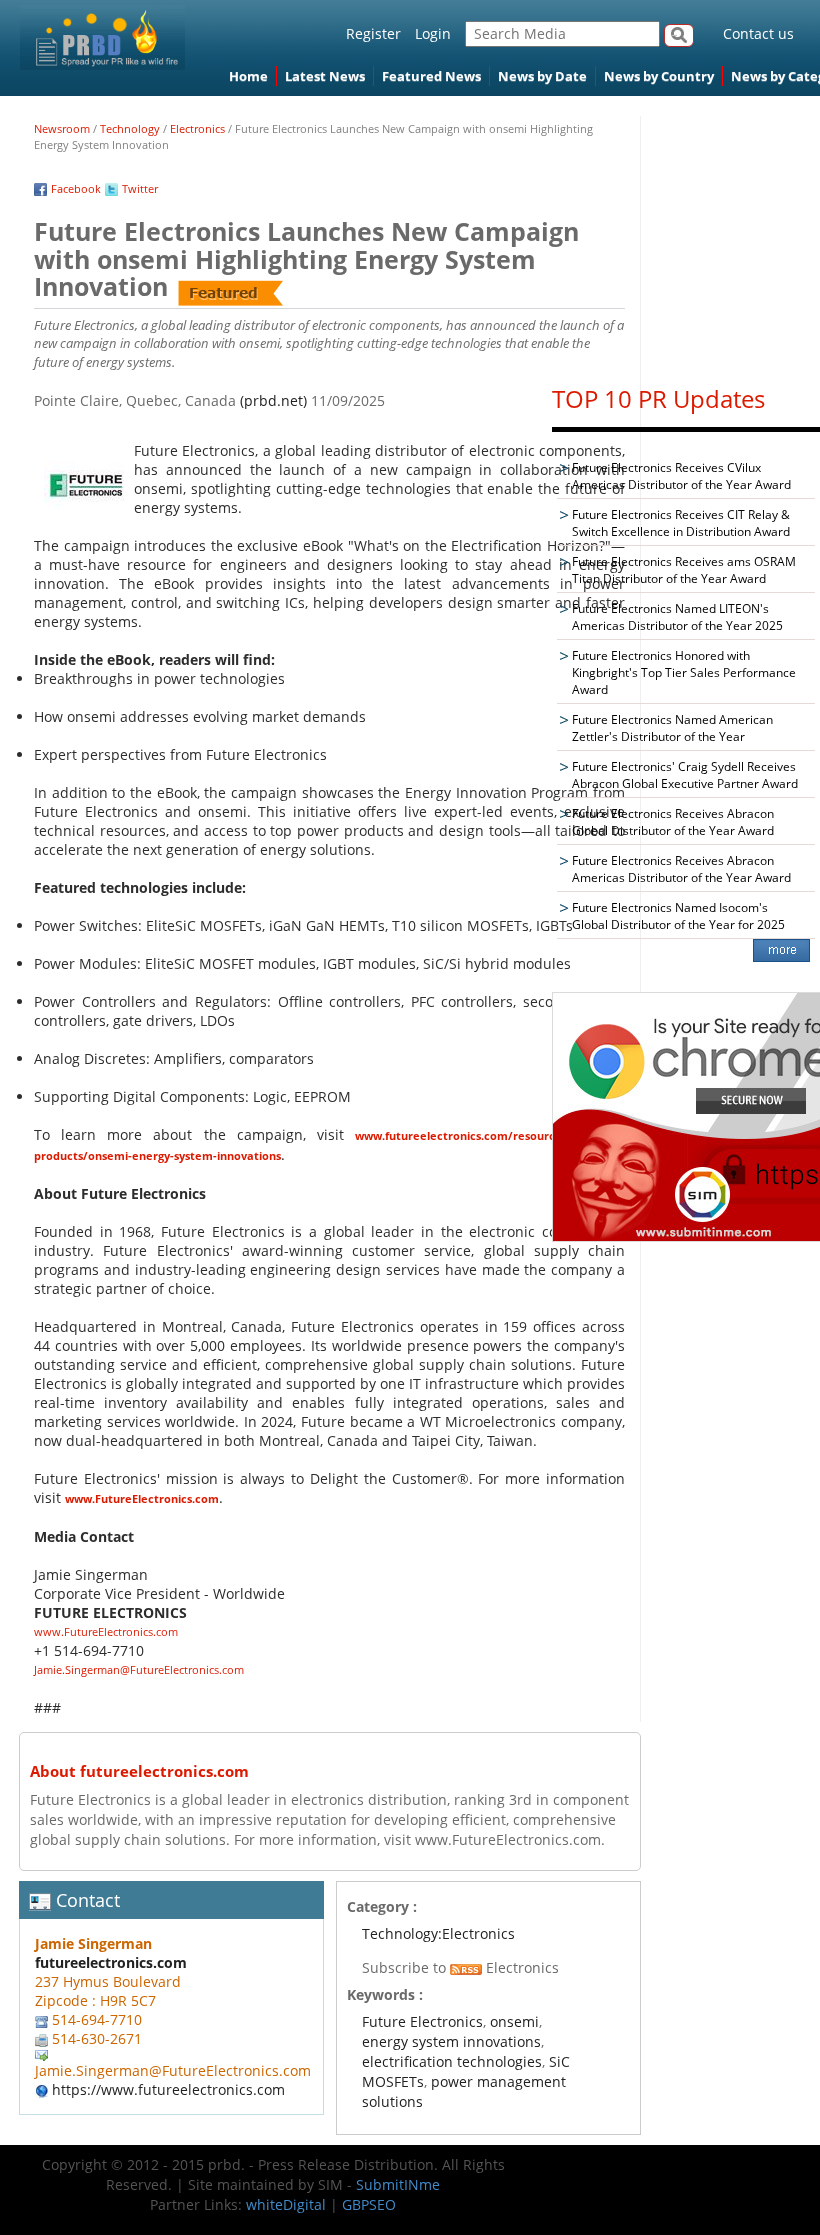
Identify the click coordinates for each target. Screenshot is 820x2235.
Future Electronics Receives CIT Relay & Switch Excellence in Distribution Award (681, 523)
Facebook (76, 188)
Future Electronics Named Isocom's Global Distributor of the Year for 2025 (678, 916)
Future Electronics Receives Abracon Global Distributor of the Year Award (673, 822)
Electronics (197, 128)
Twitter (140, 188)
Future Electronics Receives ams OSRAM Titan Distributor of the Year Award (684, 570)
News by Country (659, 76)
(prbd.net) (273, 400)
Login (433, 33)
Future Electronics (422, 2021)
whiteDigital (286, 2204)
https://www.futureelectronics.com (168, 2089)
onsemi (514, 2021)
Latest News (325, 76)
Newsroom (62, 128)
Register (373, 33)
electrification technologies (452, 2061)
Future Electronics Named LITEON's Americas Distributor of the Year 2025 (677, 617)
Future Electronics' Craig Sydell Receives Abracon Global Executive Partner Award (685, 775)
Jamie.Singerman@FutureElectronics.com (139, 1669)
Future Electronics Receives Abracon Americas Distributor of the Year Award (681, 869)
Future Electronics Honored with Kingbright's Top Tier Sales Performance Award (684, 672)
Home (248, 76)
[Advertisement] (686, 241)
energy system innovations (451, 2041)
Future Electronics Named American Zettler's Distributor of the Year (672, 728)
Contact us (758, 33)
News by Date (542, 76)
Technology (130, 128)
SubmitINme (398, 2184)
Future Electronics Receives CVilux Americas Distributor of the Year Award (681, 476)
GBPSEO (369, 2204)
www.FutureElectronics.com (142, 1498)
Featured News (431, 76)
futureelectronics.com (111, 1962)
